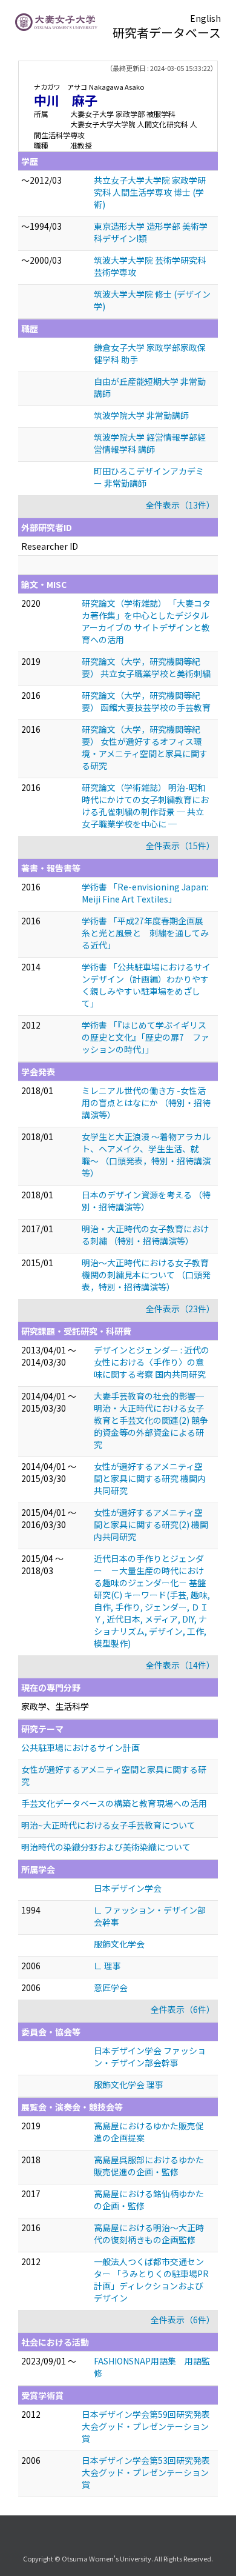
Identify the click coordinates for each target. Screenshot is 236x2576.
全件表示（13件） (180, 505)
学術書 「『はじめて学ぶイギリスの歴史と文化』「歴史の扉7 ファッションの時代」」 (146, 1037)
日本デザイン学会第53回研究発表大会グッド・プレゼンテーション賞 (146, 2472)
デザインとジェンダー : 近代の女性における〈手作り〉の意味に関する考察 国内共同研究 (152, 1362)
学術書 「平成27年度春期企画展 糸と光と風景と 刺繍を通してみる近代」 (147, 933)
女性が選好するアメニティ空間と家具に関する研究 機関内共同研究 (150, 1478)
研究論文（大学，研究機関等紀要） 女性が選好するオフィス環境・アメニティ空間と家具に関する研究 (145, 747)
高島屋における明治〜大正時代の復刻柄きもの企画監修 (149, 2234)
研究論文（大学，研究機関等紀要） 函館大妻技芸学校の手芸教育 (146, 701)
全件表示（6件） (183, 2009)
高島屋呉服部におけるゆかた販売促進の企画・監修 (149, 2166)
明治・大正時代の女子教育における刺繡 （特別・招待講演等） (145, 1235)
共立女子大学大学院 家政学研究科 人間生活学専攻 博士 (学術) (150, 192)
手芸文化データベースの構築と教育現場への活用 (114, 1803)
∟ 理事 (107, 1966)
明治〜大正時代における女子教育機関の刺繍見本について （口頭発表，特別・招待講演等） (146, 1275)
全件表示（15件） (180, 846)
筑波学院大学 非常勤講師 (141, 415)
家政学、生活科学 (55, 1706)
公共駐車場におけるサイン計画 (80, 1747)
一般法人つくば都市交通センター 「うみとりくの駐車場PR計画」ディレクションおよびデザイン (151, 2280)
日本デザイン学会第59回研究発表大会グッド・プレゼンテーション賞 (146, 2426)
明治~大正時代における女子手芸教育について (108, 1825)
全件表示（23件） (180, 1309)
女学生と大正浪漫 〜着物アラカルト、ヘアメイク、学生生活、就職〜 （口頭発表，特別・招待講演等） (146, 1155)
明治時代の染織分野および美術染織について (106, 1847)
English (205, 18)
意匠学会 (111, 1987)
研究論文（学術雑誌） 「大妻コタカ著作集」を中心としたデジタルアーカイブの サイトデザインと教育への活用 (146, 621)
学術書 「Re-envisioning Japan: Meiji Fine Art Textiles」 (145, 893)
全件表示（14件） (180, 1665)
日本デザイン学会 (128, 1888)
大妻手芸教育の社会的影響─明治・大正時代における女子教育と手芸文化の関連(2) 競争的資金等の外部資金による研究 (151, 1420)
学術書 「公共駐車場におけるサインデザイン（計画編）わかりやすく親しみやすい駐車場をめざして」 (146, 985)
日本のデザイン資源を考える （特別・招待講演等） (146, 1201)
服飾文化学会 (119, 1944)
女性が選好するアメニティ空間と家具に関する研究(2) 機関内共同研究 (151, 1524)
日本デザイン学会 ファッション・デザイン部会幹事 (150, 2057)
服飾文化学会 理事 (129, 2084)
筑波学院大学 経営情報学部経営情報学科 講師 (150, 443)
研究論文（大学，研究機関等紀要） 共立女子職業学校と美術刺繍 (146, 667)
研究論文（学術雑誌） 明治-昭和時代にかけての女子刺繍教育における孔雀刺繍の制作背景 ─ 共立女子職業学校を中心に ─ (145, 806)
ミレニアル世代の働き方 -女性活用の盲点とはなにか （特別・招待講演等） (146, 1103)
